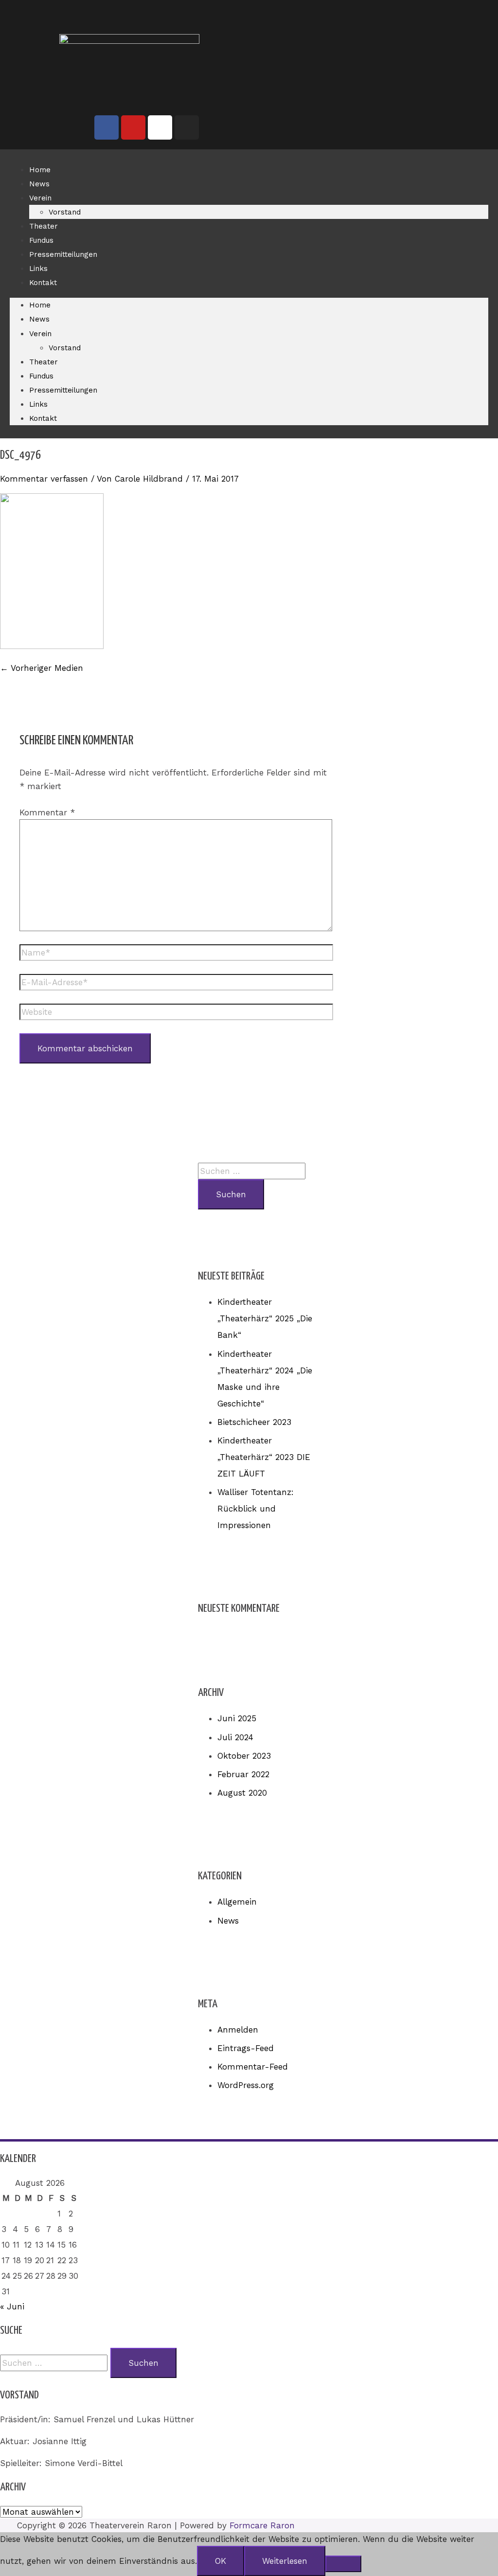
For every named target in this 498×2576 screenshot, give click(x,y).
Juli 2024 (235, 1737)
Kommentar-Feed (253, 2067)
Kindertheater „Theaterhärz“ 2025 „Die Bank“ (265, 1318)
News (39, 184)
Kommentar (47, 812)
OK (221, 2561)
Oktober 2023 (244, 1756)
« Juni (12, 2306)
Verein (40, 198)
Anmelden (238, 2030)
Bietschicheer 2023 (254, 1422)
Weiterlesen (285, 2561)
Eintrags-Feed (246, 2048)
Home (40, 170)
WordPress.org (246, 2085)
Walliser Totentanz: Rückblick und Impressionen (256, 1509)
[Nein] (343, 2564)
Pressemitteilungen (63, 254)
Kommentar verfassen (44, 479)
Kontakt (43, 283)
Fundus (41, 240)
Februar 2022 (243, 1774)
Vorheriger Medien (42, 668)
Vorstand (65, 212)
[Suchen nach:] (252, 1171)
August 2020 (242, 1793)
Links (38, 269)
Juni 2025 (237, 1718)
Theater (44, 226)
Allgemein (237, 1902)
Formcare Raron (262, 2525)
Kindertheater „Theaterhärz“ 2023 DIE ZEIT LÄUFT (264, 1457)
